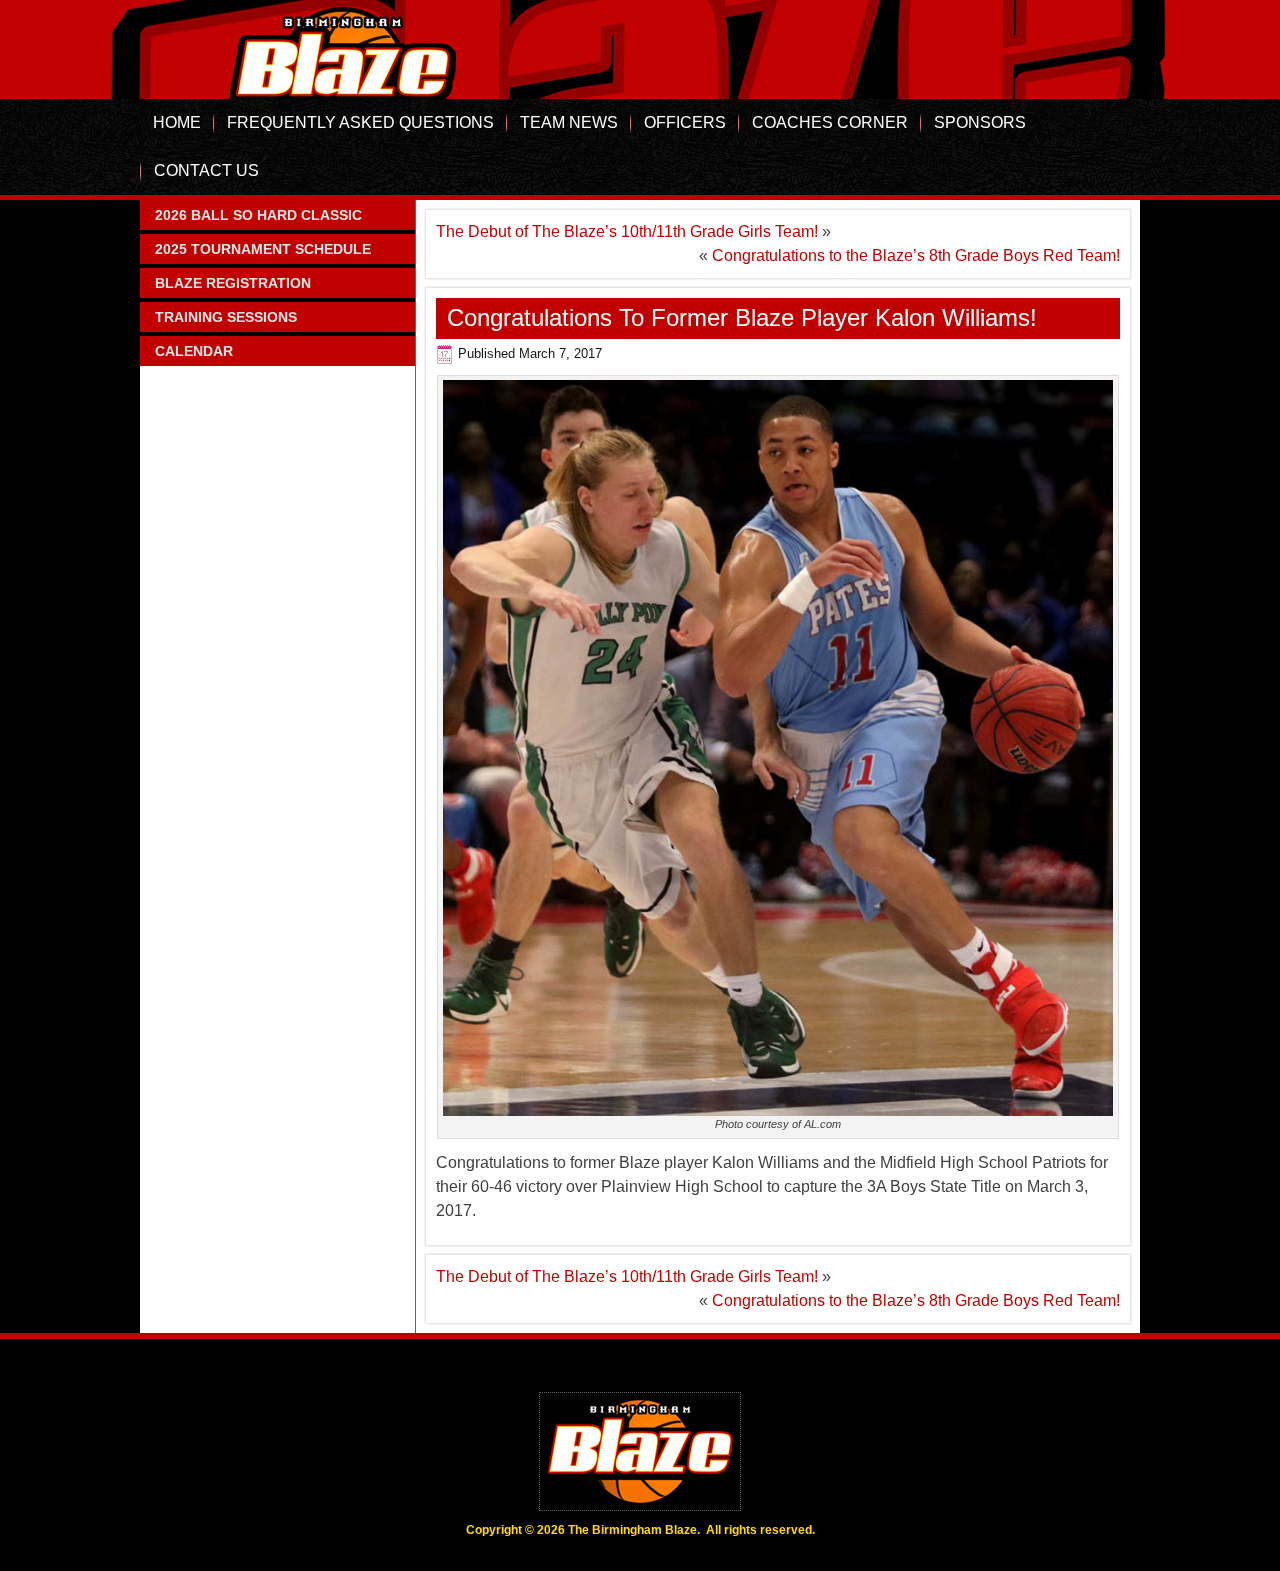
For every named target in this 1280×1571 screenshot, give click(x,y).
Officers (685, 122)
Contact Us (206, 170)
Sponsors (980, 122)
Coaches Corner (830, 122)
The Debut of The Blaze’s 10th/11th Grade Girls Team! (627, 231)
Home (177, 122)
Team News (569, 122)
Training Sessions (226, 317)
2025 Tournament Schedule (263, 249)
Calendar (194, 351)
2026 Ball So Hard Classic (258, 215)
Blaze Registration (233, 283)
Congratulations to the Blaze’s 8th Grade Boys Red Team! (916, 255)
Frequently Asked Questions (360, 122)
